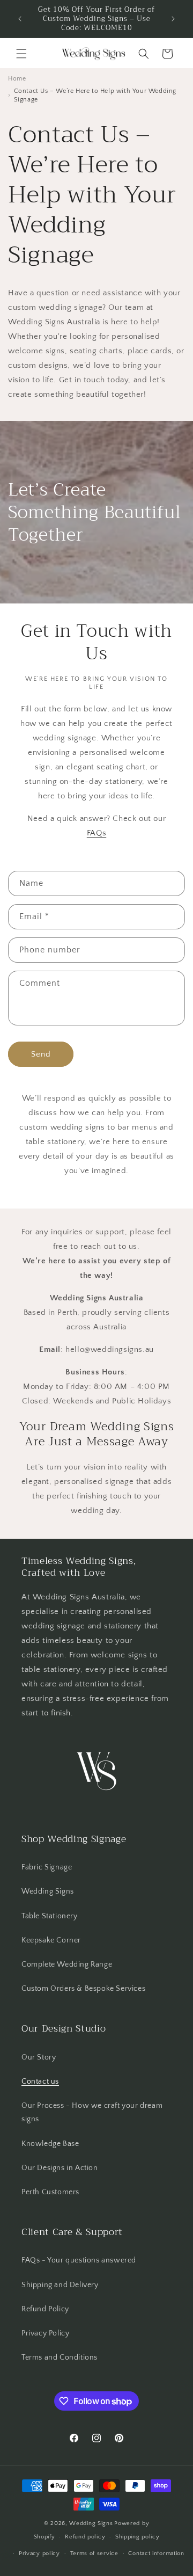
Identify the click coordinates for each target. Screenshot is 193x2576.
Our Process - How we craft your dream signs (92, 2112)
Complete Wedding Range (67, 1964)
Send (41, 1054)
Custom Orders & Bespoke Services (83, 1989)
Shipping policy (138, 2537)
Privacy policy (39, 2553)
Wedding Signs (48, 1891)
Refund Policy (45, 2309)
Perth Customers (50, 2192)
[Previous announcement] (20, 19)
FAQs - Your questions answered (79, 2260)
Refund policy (85, 2537)
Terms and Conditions (60, 2357)
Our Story (39, 2057)
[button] (21, 54)
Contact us (40, 2082)
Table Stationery (50, 1916)
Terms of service (94, 2553)
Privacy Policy (45, 2333)
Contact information (156, 2553)
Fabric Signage (47, 1867)
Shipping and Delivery (60, 2285)
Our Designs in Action (60, 2168)
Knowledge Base (50, 2144)
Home (17, 79)
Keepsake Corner (51, 1940)
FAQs (96, 833)
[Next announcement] (173, 19)
